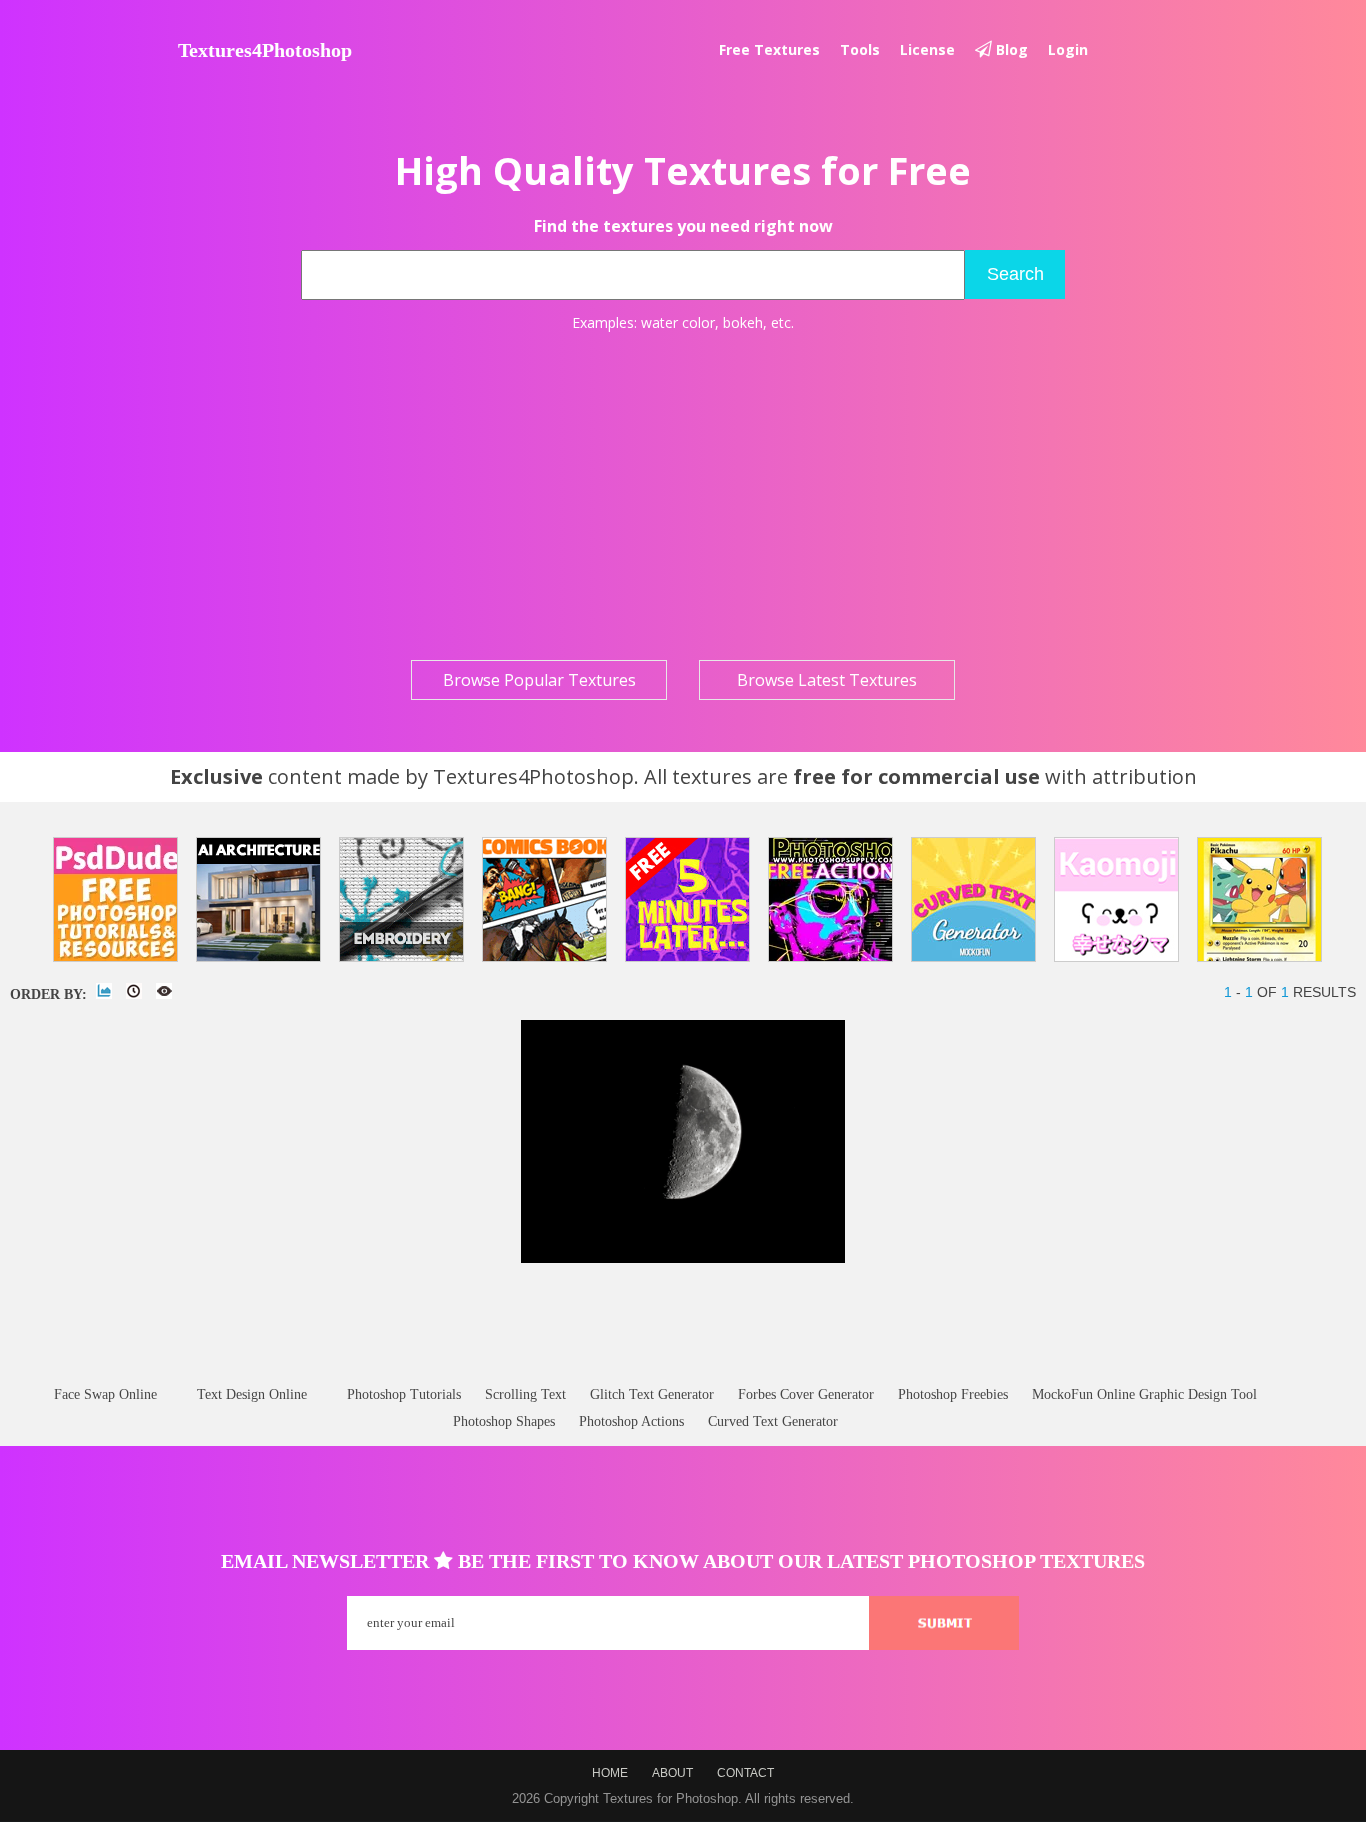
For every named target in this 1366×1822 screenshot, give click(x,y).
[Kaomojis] (1116, 899)
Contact (745, 1773)
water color (678, 322)
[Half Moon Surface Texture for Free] (683, 1258)
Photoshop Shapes (504, 1421)
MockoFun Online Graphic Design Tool (1144, 1394)
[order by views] (164, 991)
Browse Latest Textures (827, 680)
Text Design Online (252, 1394)
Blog (1010, 49)
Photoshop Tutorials (404, 1394)
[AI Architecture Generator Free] (258, 899)
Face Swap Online (105, 1394)
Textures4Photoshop (265, 50)
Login (1068, 49)
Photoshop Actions (631, 1421)
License (927, 49)
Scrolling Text (525, 1394)
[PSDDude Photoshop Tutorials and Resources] (115, 899)
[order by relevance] (104, 991)
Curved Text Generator (773, 1421)
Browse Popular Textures (539, 680)
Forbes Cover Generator (806, 1394)
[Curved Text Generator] (973, 899)
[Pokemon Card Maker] (1259, 899)
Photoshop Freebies (953, 1394)
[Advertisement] (683, 496)
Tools (860, 49)
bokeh (743, 322)
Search (1015, 274)
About (672, 1773)
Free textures (769, 49)
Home (610, 1773)
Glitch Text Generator (652, 1394)
